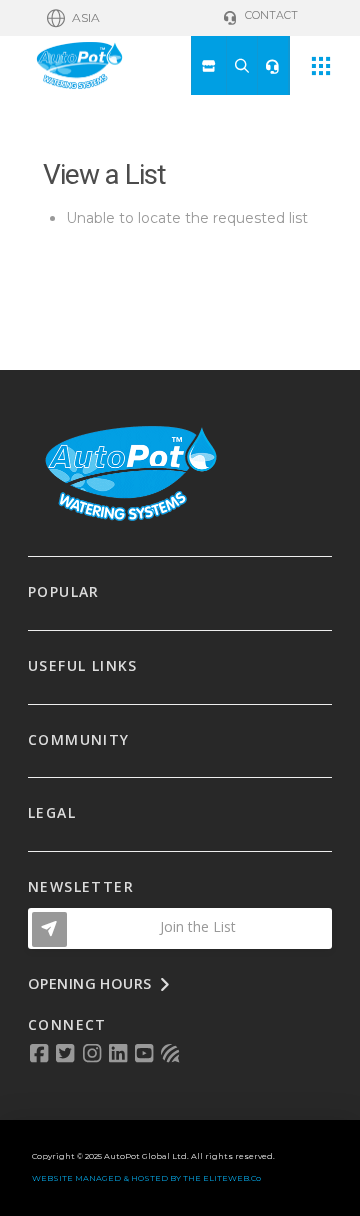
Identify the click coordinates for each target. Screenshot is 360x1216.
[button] (73, 18)
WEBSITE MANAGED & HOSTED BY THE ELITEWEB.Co (146, 1178)
